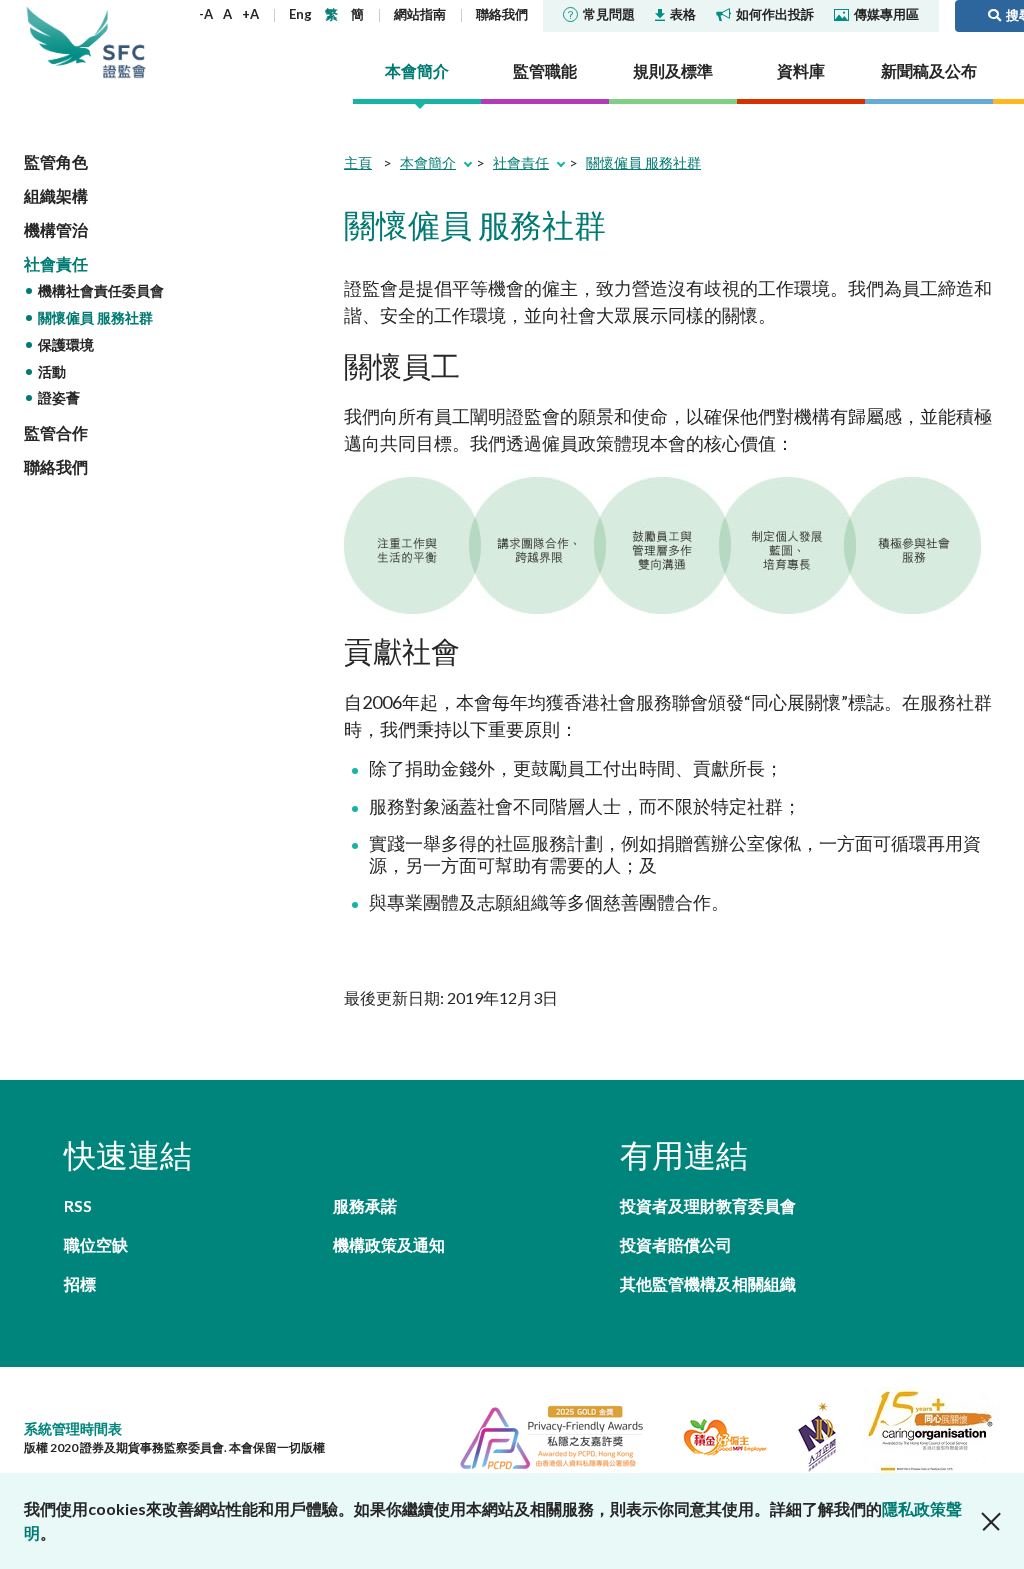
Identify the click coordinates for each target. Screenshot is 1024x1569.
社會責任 (56, 263)
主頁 (358, 162)
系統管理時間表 (73, 1428)
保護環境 (66, 344)
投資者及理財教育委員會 (708, 1205)
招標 (80, 1283)
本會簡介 (428, 162)
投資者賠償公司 (676, 1244)
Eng (300, 14)
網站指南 (420, 14)
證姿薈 (59, 397)
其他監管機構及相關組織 (708, 1283)
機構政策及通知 (389, 1244)
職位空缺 (96, 1244)
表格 (683, 14)
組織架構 (56, 195)
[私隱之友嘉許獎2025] (543, 1435)
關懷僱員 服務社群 (95, 317)
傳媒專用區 (886, 14)
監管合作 (56, 432)
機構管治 (56, 229)
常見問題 (609, 14)
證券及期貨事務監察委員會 (124, 42)
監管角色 (56, 161)
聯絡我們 (502, 14)
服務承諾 (365, 1205)
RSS (78, 1205)
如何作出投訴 (775, 14)
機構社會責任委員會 (101, 290)
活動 (52, 371)
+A (250, 14)
